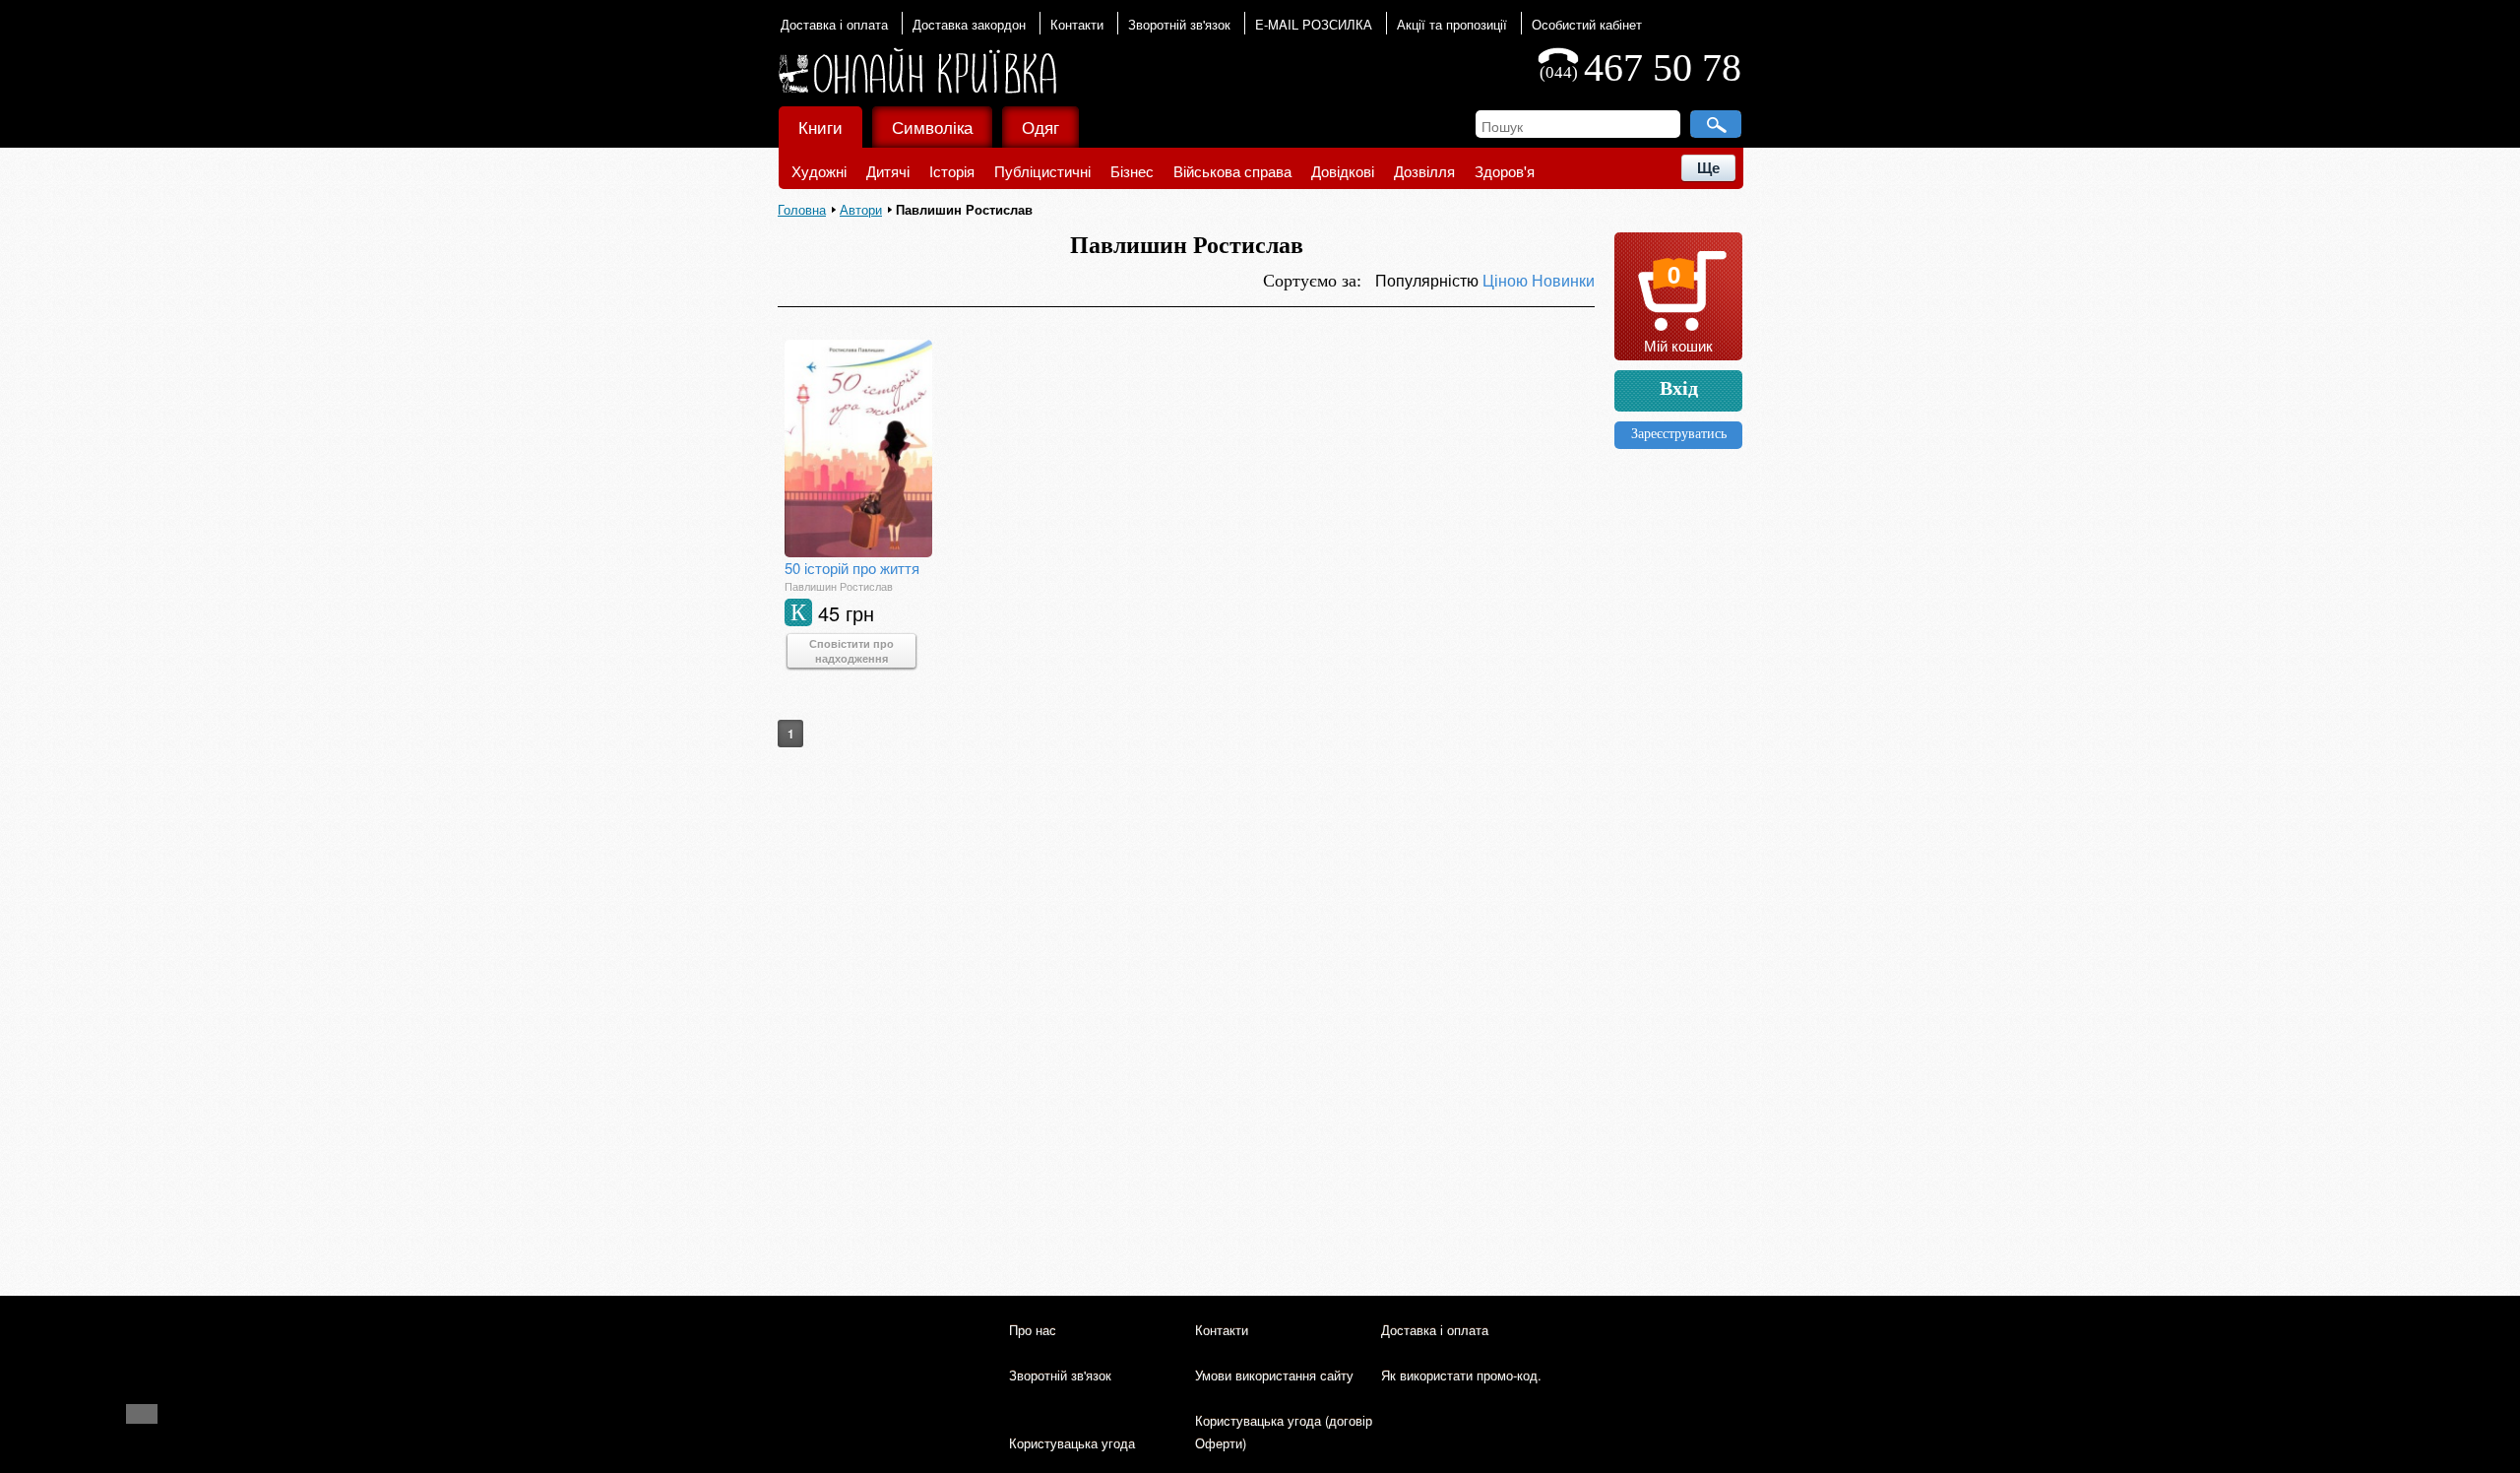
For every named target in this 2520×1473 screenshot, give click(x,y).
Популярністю (1429, 280)
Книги (820, 127)
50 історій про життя (852, 568)
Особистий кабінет (1587, 24)
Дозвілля (1424, 171)
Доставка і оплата (834, 24)
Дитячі (888, 171)
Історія (952, 171)
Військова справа (1232, 171)
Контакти (1077, 24)
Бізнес (1132, 171)
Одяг (1040, 127)
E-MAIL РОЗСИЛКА (1314, 24)
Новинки (1563, 280)
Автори (861, 209)
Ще (1708, 168)
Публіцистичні (1042, 171)
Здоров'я (1505, 171)
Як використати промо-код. (1461, 1375)
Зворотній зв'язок (1179, 24)
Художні (819, 171)
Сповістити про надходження (851, 651)
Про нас (1033, 1330)
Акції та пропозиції (1452, 24)
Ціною (1507, 280)
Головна (802, 209)
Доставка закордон (969, 24)
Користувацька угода (1072, 1443)
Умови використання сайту (1274, 1375)
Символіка (932, 127)
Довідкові (1343, 171)
